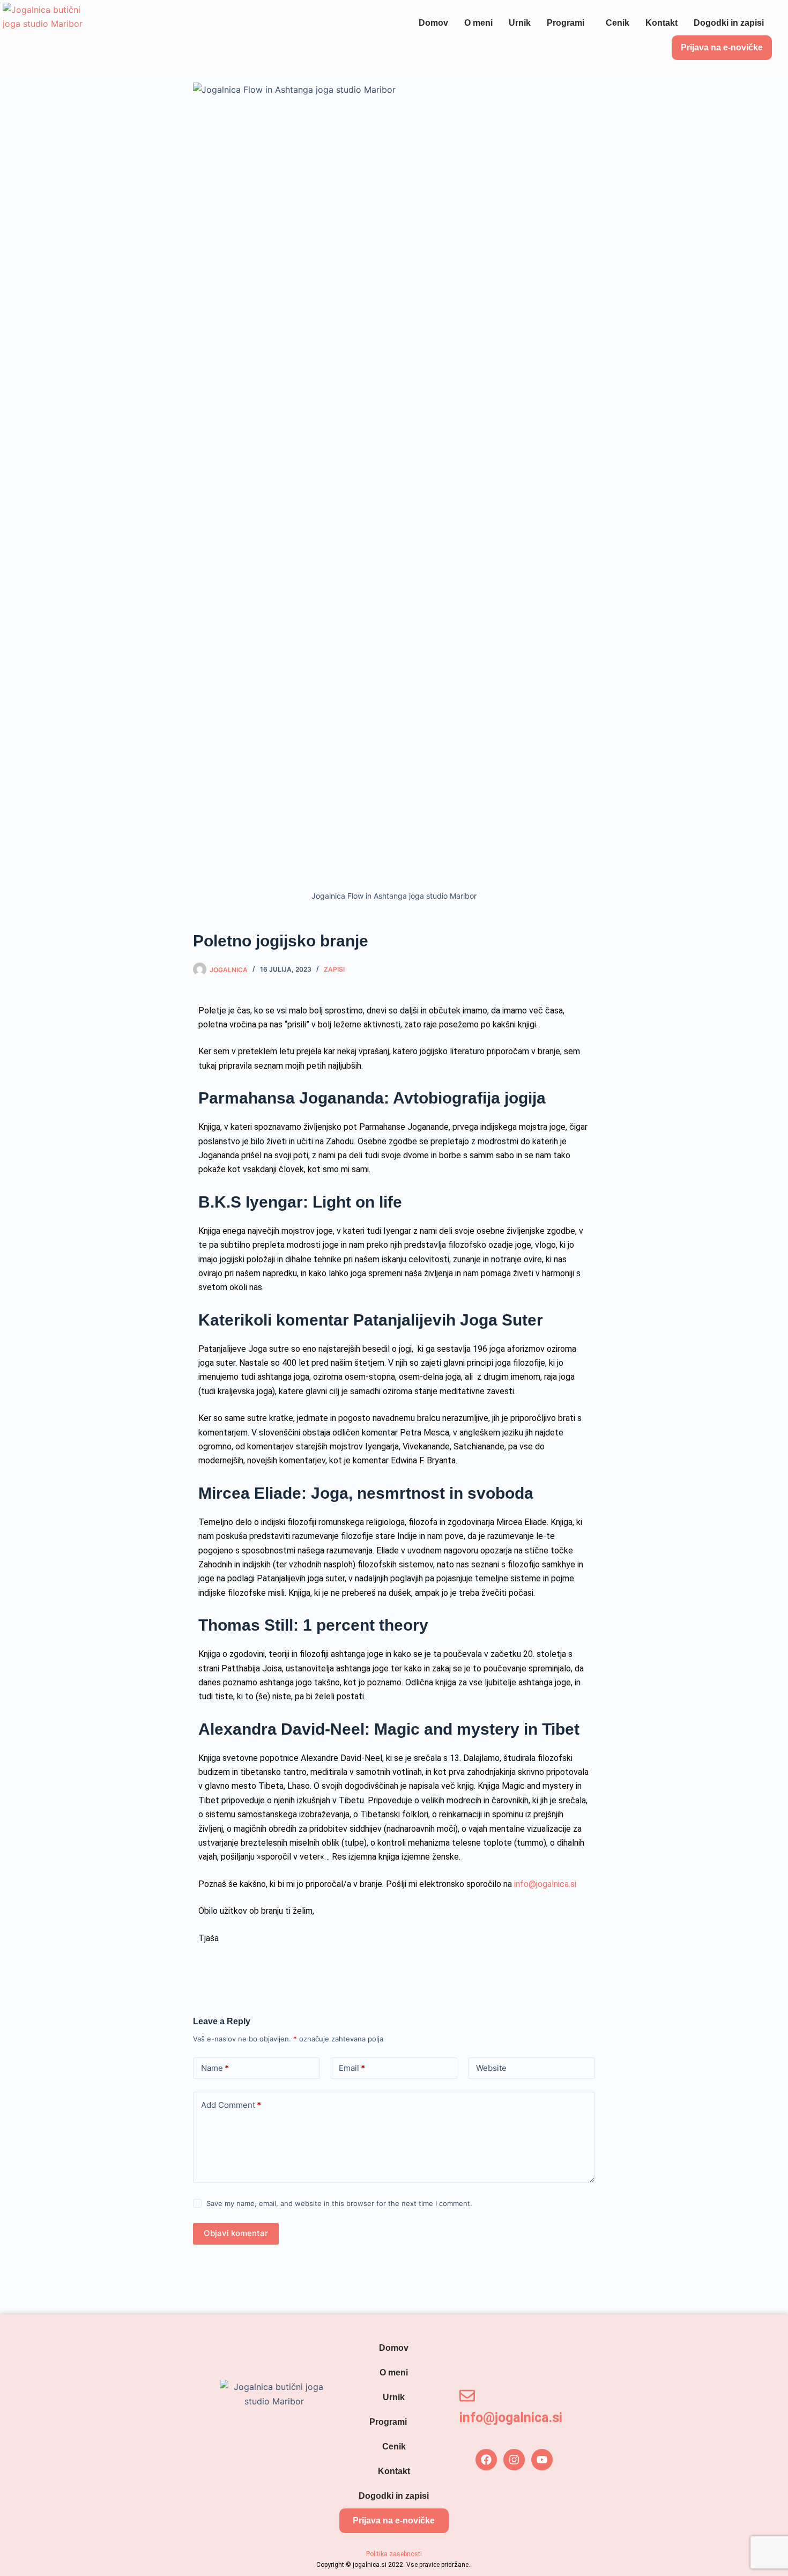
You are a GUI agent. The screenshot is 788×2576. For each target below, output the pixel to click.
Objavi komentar (236, 2233)
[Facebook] (486, 2460)
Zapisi (334, 969)
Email (352, 2068)
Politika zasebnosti (394, 2554)
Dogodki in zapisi (729, 23)
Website (491, 2068)
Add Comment (231, 2105)
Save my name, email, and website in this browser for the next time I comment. (339, 2203)
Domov (433, 23)
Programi (566, 23)
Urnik (520, 23)
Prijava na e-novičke (722, 47)
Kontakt (661, 23)
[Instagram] (514, 2460)
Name (215, 2068)
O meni (478, 23)
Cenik (618, 23)
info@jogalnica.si (545, 1884)
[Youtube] (542, 2460)
